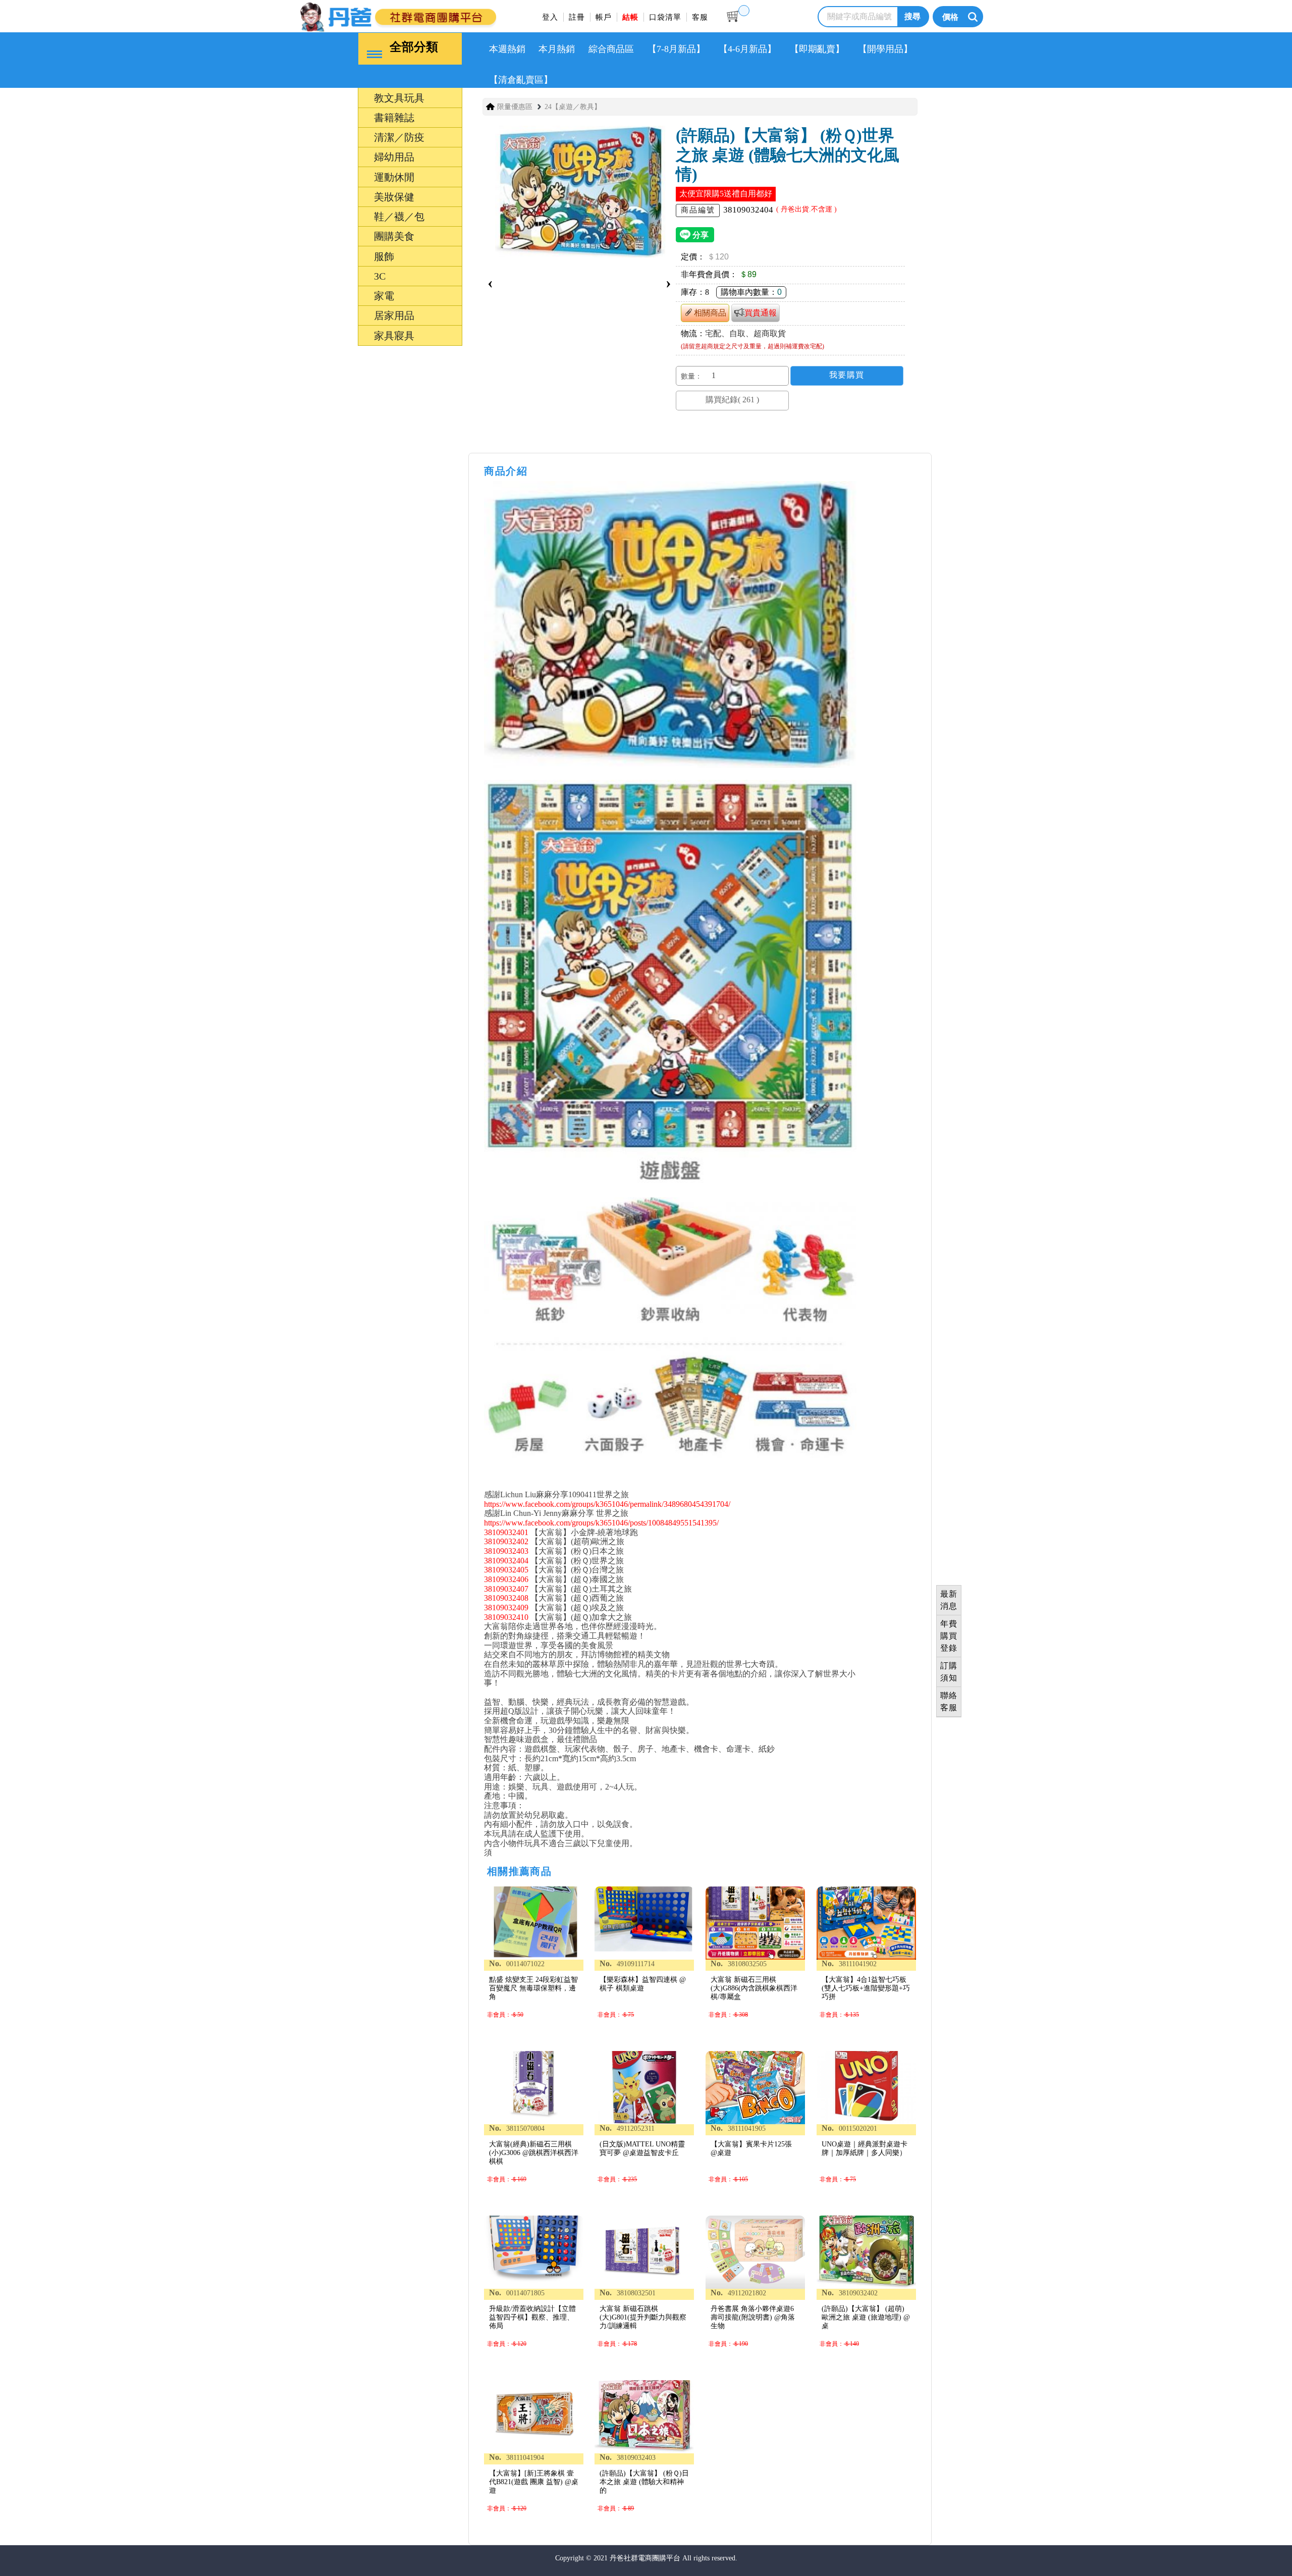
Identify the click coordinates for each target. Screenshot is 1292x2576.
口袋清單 (665, 17)
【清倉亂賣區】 (521, 80)
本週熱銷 (507, 49)
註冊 (577, 17)
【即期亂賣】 (817, 49)
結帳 (630, 17)
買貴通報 (761, 313)
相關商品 (710, 313)
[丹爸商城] (432, 15)
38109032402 (506, 1541)
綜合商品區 (611, 49)
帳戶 (604, 17)
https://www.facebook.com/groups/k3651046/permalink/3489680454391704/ (607, 1504)
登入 (550, 17)
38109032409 (506, 1608)
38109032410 (506, 1617)
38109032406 (506, 1579)
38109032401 (506, 1532)
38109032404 (506, 1561)
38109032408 (506, 1598)
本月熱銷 (557, 49)
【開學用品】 (885, 49)
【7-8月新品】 (676, 49)
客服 (700, 17)
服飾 (337, 1401)
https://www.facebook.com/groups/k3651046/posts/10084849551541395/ (601, 1523)
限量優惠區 (515, 107)
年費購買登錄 (949, 1636)
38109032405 (506, 1570)
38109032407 (506, 1589)
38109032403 (506, 1551)
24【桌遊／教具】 (573, 107)
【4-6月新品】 (747, 49)
